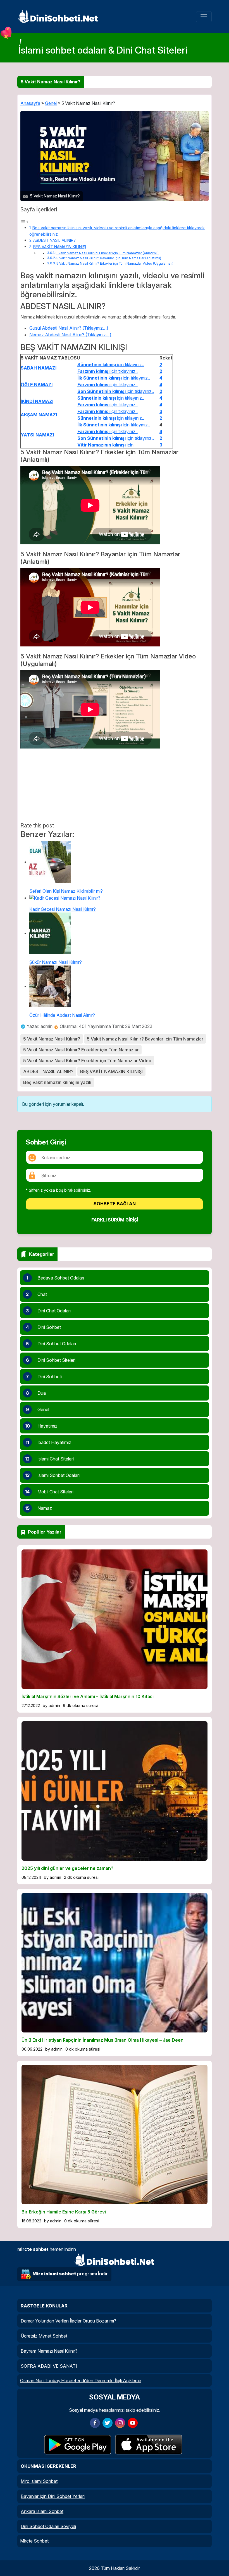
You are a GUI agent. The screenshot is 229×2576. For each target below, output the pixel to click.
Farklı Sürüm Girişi (115, 1220)
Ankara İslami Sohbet (42, 2511)
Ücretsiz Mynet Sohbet (44, 2336)
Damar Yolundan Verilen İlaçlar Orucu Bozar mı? (68, 2321)
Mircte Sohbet (34, 2541)
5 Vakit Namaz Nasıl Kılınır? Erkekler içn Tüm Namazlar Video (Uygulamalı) (115, 264)
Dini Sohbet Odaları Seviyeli (48, 2526)
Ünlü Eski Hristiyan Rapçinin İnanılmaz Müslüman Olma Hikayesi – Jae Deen (102, 2040)
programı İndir (70, 2274)
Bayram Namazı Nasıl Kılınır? (49, 2351)
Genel (51, 103)
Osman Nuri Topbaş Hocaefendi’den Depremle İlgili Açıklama (81, 2381)
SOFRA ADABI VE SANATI (49, 2366)
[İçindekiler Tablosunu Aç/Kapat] (25, 221)
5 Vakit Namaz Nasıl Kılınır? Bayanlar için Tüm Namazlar (145, 1039)
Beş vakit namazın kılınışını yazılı (57, 1082)
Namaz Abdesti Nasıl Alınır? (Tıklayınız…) (70, 335)
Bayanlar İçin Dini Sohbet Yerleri (53, 2496)
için (105, 445)
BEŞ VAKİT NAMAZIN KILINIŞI (60, 247)
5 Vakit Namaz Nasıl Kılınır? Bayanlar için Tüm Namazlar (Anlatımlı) (109, 258)
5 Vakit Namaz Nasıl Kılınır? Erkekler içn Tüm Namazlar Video (87, 1061)
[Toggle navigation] (204, 17)
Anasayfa (30, 103)
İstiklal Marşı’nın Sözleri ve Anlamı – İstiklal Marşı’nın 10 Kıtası (88, 1696)
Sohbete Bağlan (115, 1204)
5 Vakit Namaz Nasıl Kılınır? (52, 1039)
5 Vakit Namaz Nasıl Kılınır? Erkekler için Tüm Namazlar (81, 1050)
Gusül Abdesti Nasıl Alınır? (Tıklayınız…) (69, 328)
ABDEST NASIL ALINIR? (54, 240)
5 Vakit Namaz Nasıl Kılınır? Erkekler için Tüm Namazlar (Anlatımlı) (107, 253)
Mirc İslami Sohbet (39, 2481)
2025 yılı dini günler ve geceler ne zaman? (67, 1868)
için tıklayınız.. (111, 364)
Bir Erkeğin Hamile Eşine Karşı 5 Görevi (64, 2212)
